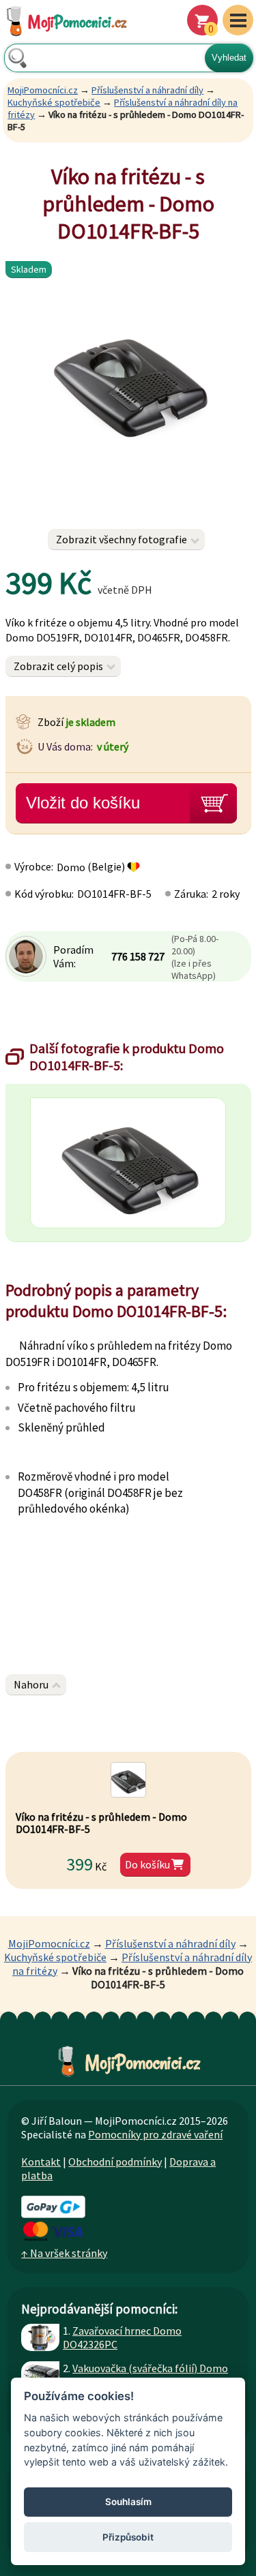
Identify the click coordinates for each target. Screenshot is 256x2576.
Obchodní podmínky (115, 2162)
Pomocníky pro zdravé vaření (155, 2134)
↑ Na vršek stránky (64, 2253)
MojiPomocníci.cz (43, 90)
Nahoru (31, 1684)
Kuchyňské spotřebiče (54, 102)
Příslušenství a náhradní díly (147, 90)
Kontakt (41, 2162)
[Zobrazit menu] (238, 20)
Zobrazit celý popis (58, 666)
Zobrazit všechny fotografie (122, 539)
